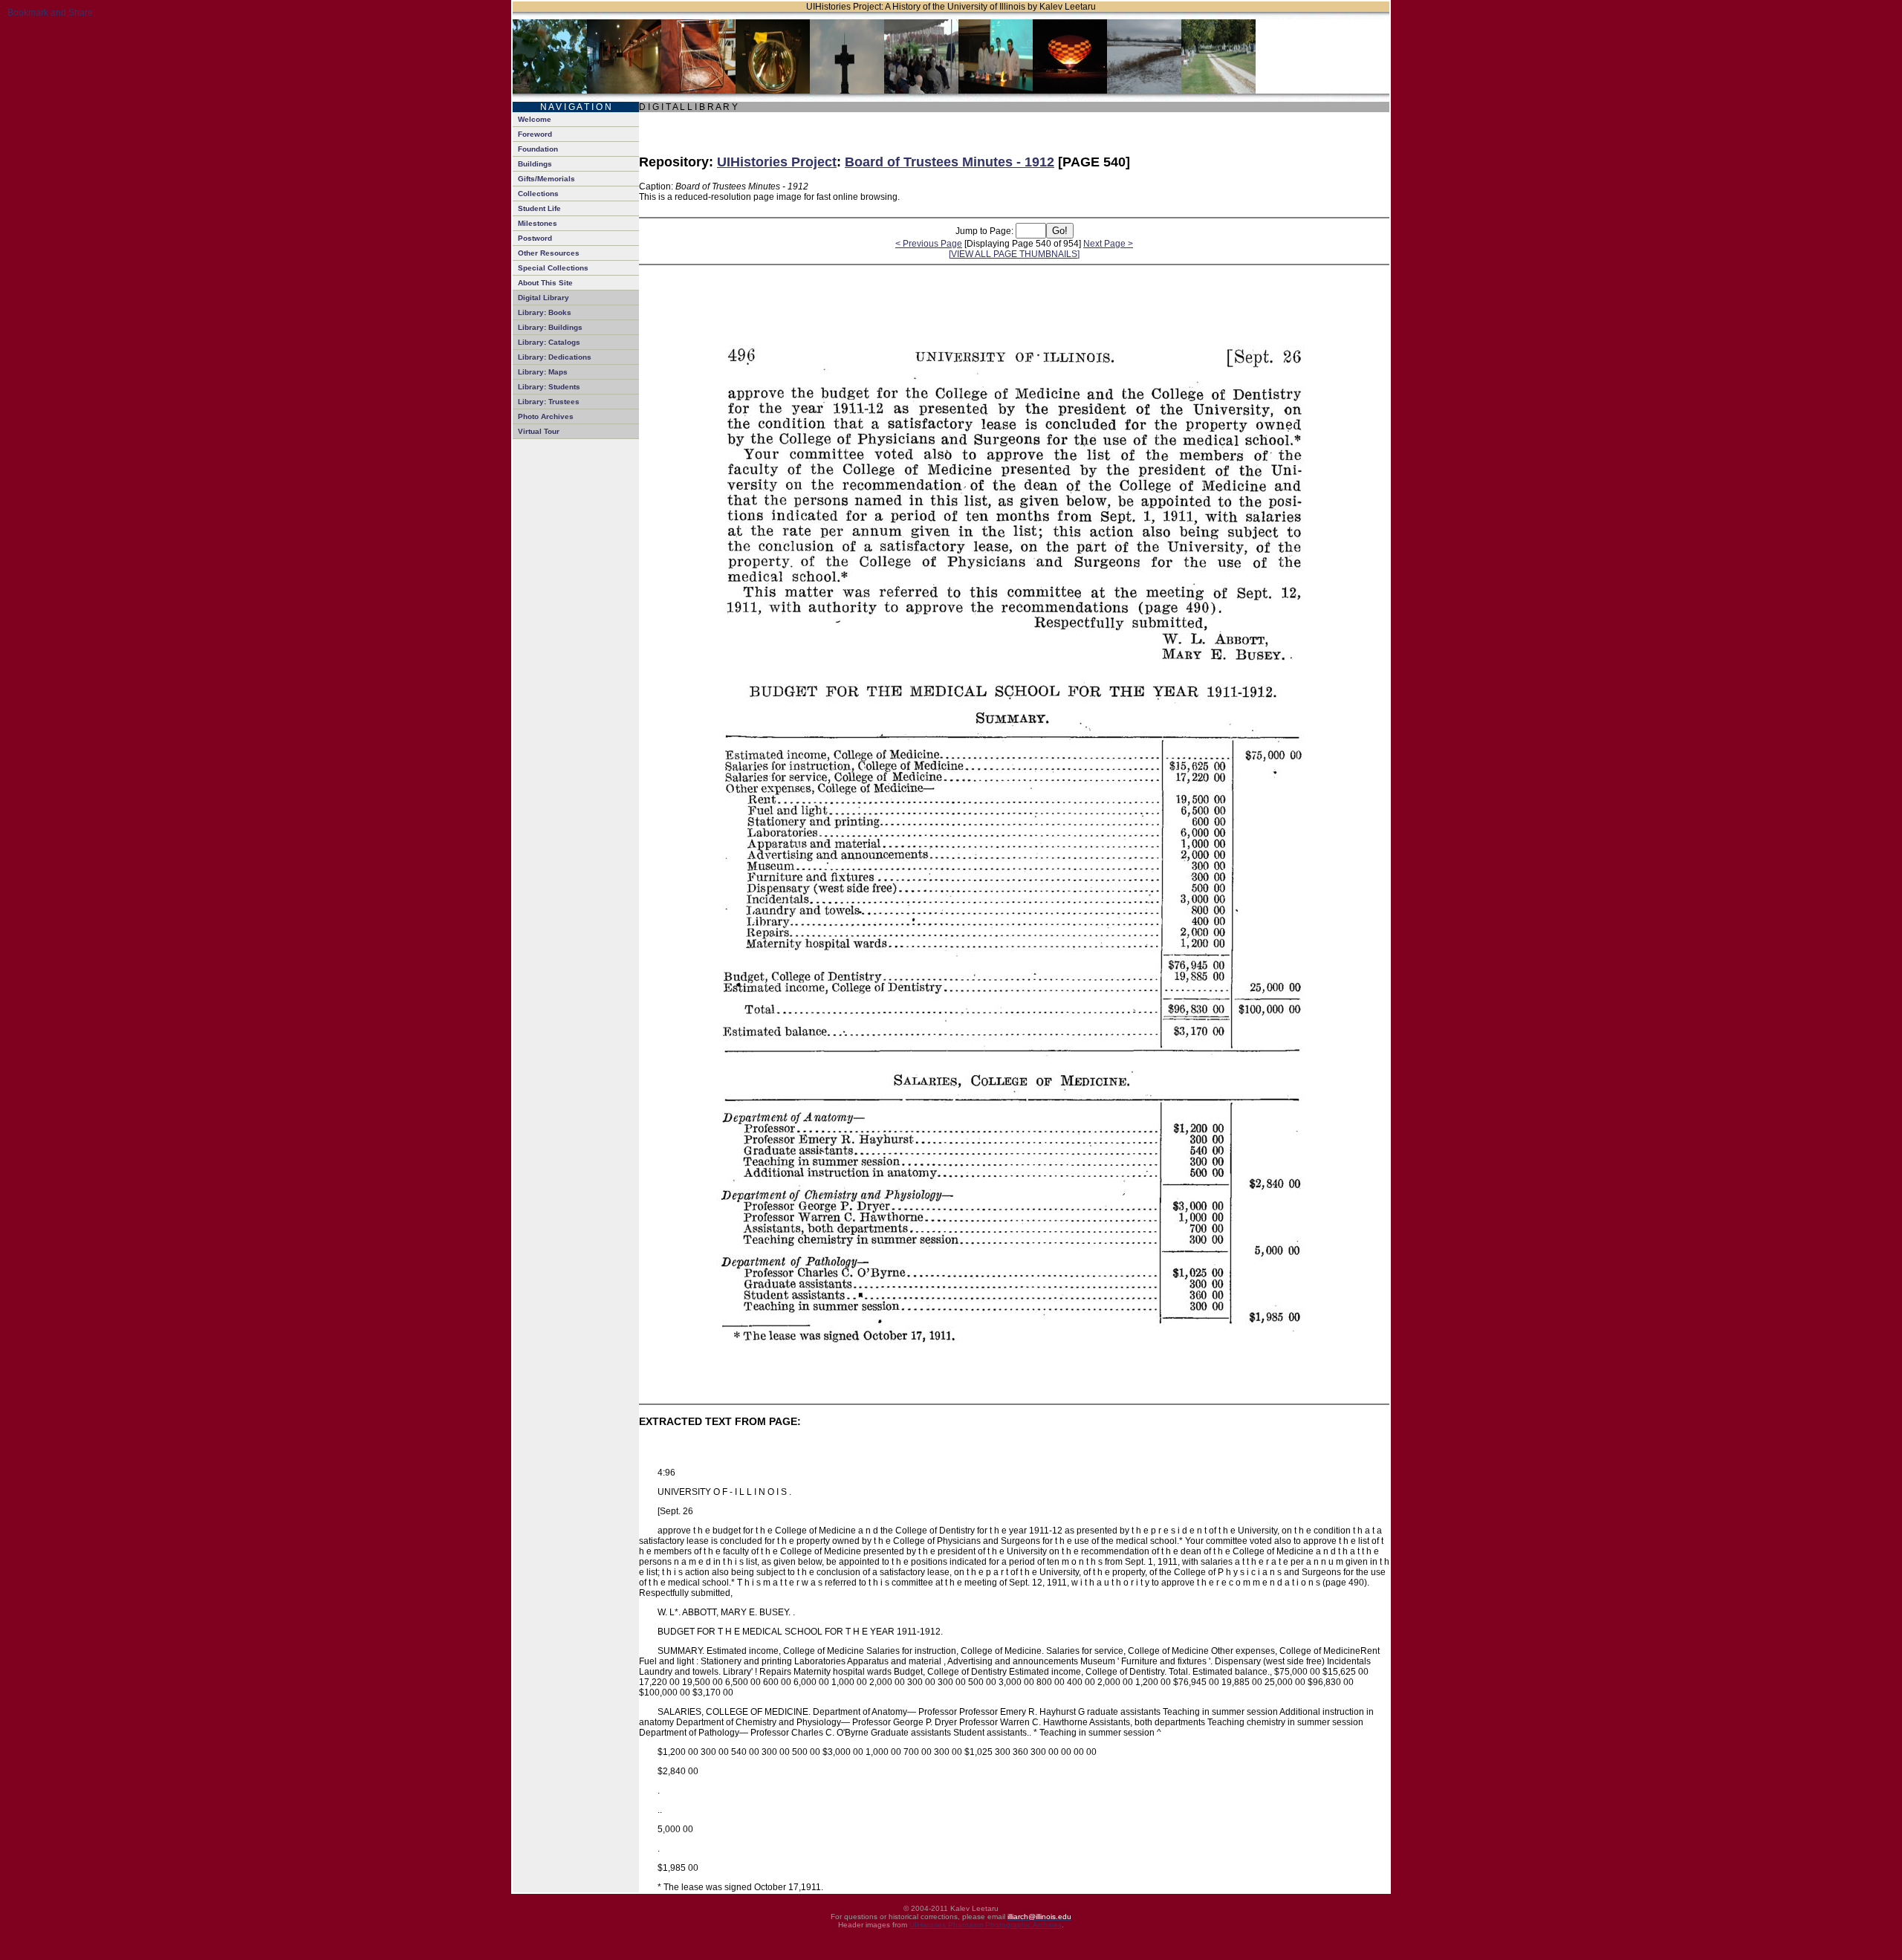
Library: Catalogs (549, 342)
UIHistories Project (777, 162)
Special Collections (553, 268)
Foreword (535, 134)
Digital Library (543, 298)
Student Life (539, 208)
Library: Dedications (555, 357)
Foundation (538, 149)
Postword (535, 238)
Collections (538, 194)
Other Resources (549, 253)
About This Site (545, 283)
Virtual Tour (539, 431)
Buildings (535, 164)
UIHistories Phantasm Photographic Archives (986, 1925)
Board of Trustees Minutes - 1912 (950, 162)
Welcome (535, 119)
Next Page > (1108, 244)
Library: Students (549, 387)
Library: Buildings (550, 327)
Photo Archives (546, 416)
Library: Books (545, 312)
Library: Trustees (549, 402)
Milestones (538, 223)
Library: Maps (543, 372)
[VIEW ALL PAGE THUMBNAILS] (1014, 254)
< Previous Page (929, 244)
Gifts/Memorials (546, 179)
